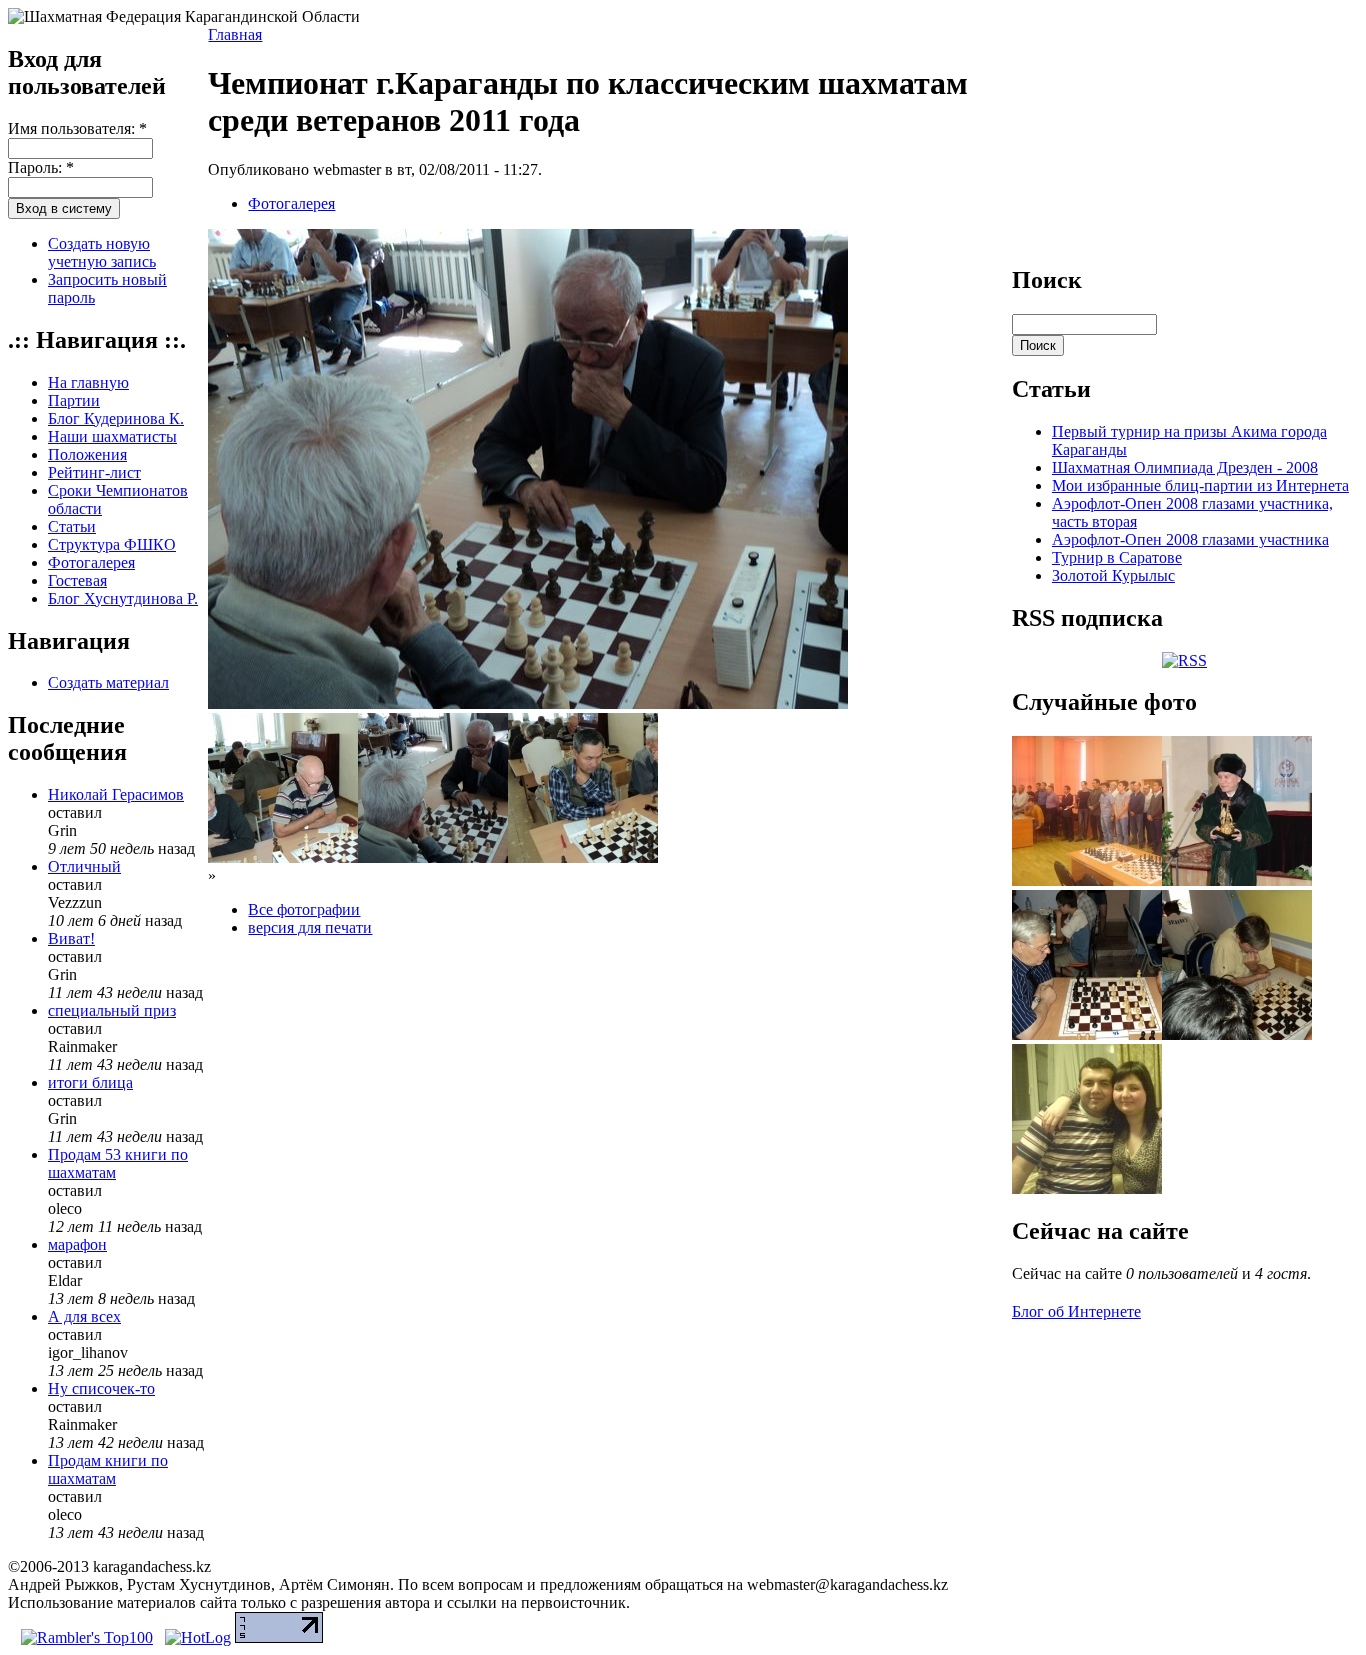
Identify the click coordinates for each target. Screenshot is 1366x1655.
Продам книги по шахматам (108, 1469)
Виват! (71, 938)
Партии (74, 400)
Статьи (72, 526)
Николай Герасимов (116, 794)
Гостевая (77, 580)
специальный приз (112, 1010)
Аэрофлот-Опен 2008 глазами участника (1190, 539)
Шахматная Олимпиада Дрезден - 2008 (1185, 467)
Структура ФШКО (112, 544)
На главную (88, 382)
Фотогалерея (91, 562)
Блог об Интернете (1076, 1311)
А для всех (84, 1316)
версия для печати (310, 927)
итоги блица (90, 1082)
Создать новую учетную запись (102, 252)
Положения (87, 454)
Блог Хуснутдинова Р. (123, 598)
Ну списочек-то (101, 1388)
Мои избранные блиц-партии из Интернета (1200, 485)
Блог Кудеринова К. (116, 418)
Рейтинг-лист (94, 472)
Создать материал (108, 682)
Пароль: (41, 167)
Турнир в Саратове (1117, 557)
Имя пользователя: (77, 128)
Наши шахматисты (112, 436)
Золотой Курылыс (1113, 575)
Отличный (84, 866)
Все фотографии (304, 909)
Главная (235, 34)
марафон (77, 1244)
